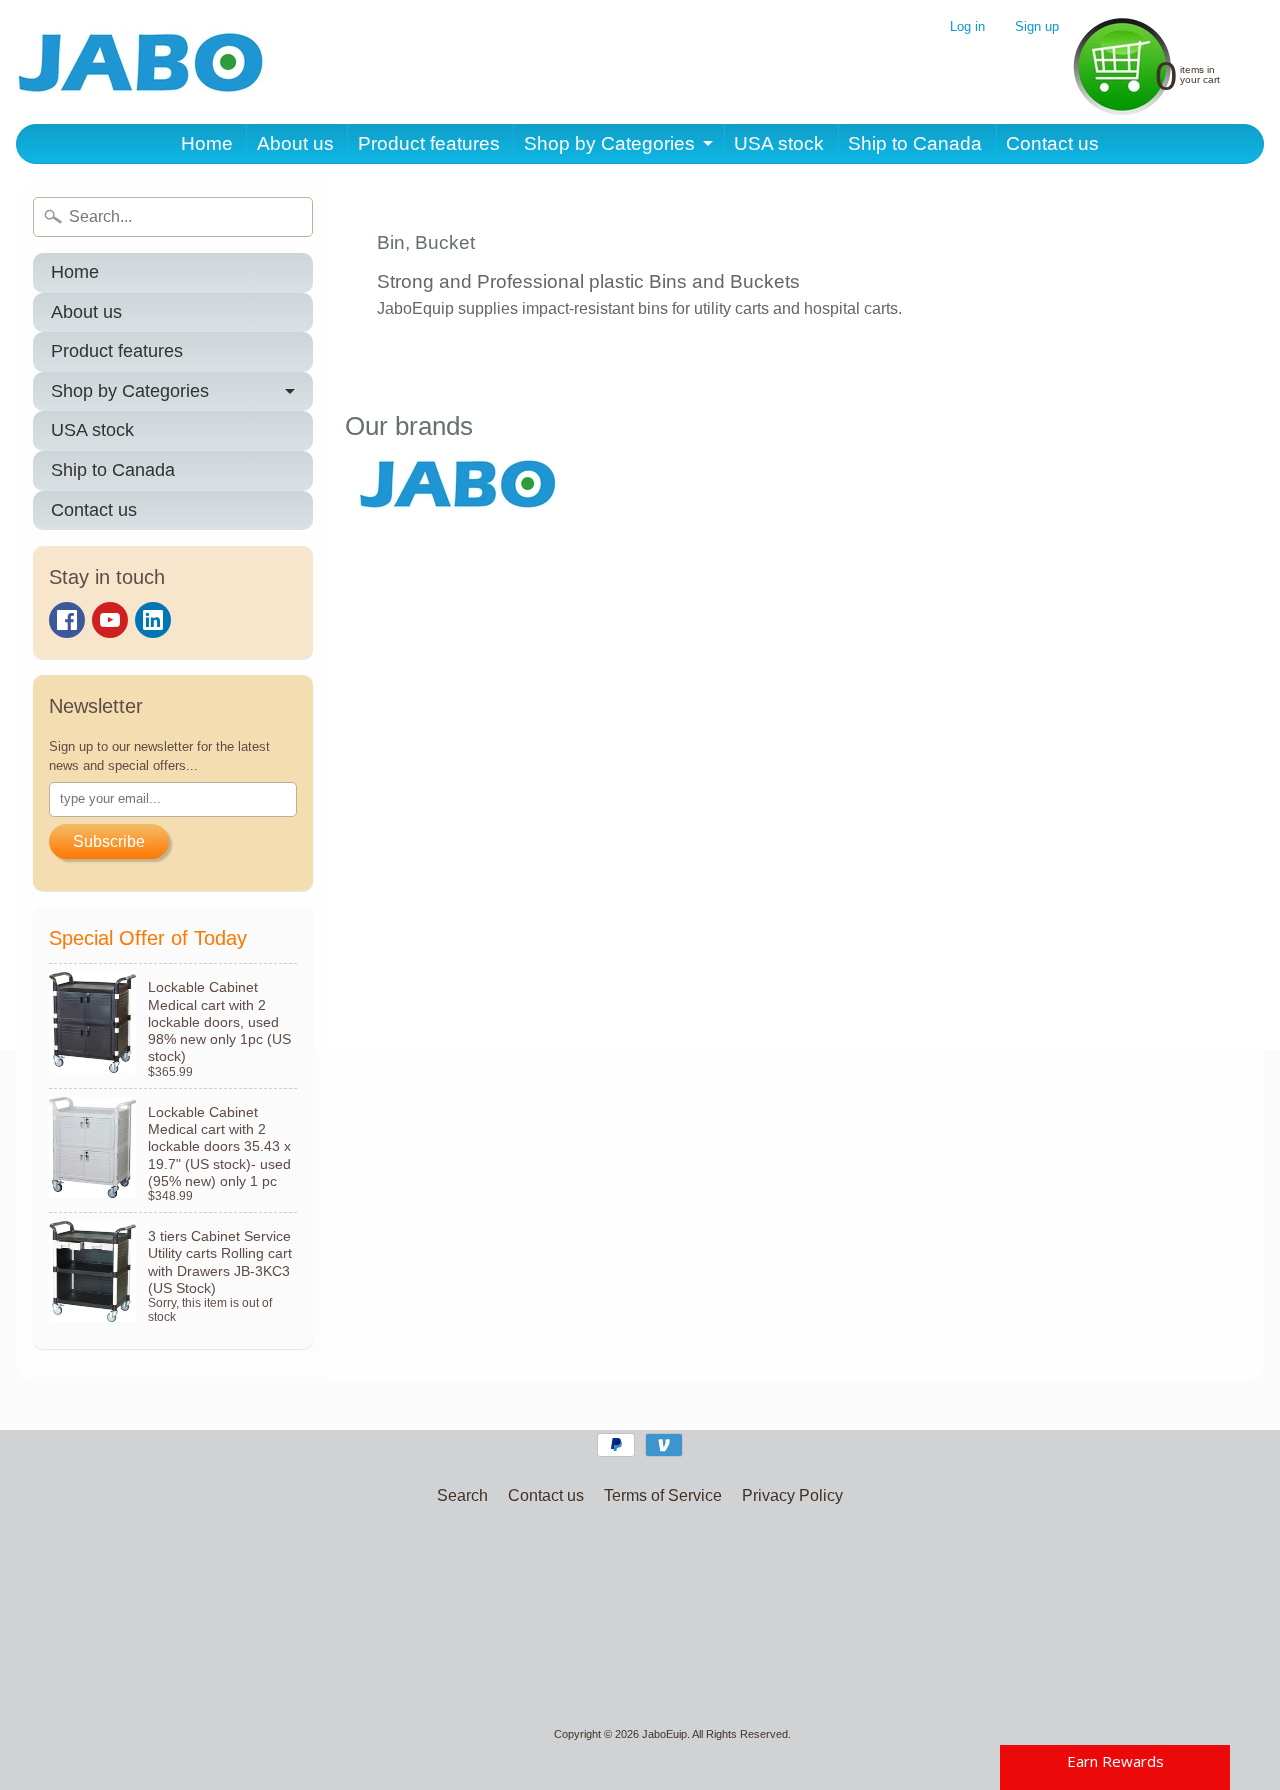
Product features (429, 143)
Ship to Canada (915, 143)
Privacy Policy (792, 1495)
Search (462, 1495)
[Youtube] (110, 620)
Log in (967, 27)
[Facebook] (67, 620)
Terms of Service (663, 1495)
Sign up (1037, 27)
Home (207, 143)
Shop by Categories (609, 143)
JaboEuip (664, 1734)
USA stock (779, 143)
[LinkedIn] (153, 620)
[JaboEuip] (141, 62)
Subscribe (109, 841)
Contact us (1052, 143)
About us (295, 143)
